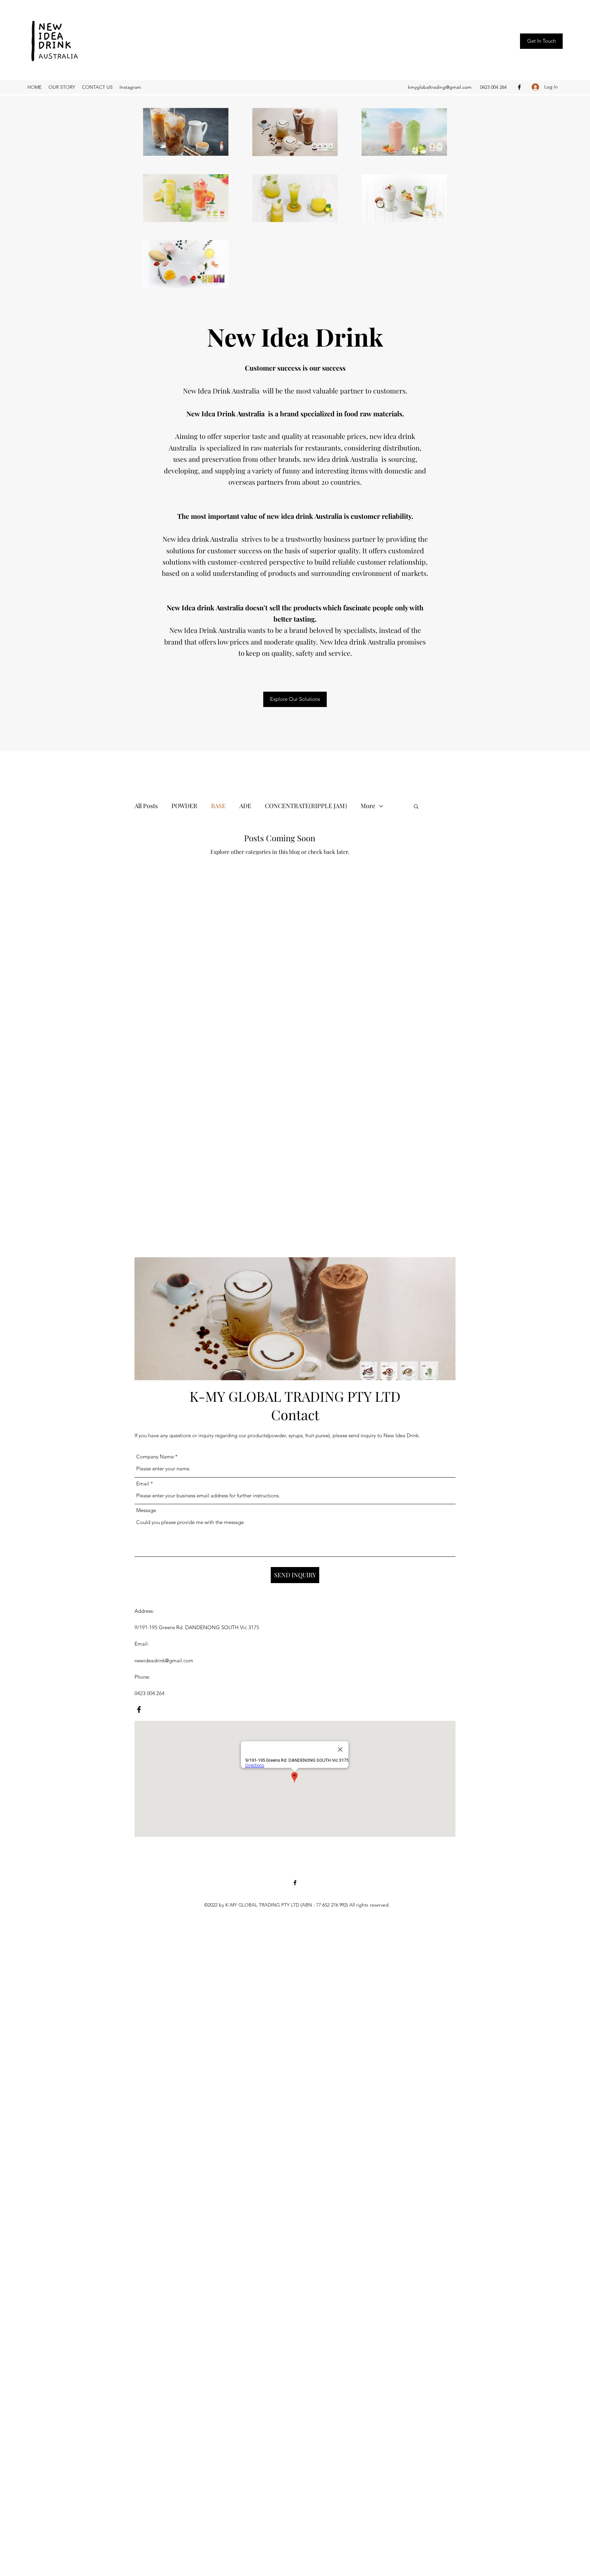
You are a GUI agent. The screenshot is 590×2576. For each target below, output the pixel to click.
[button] (541, 41)
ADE (245, 806)
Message (146, 1510)
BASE (218, 806)
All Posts (146, 806)
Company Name (155, 1457)
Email (143, 1484)
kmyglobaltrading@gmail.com (440, 87)
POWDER (184, 806)
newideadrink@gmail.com (164, 1660)
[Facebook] (519, 87)
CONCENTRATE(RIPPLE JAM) (306, 806)
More (368, 806)
